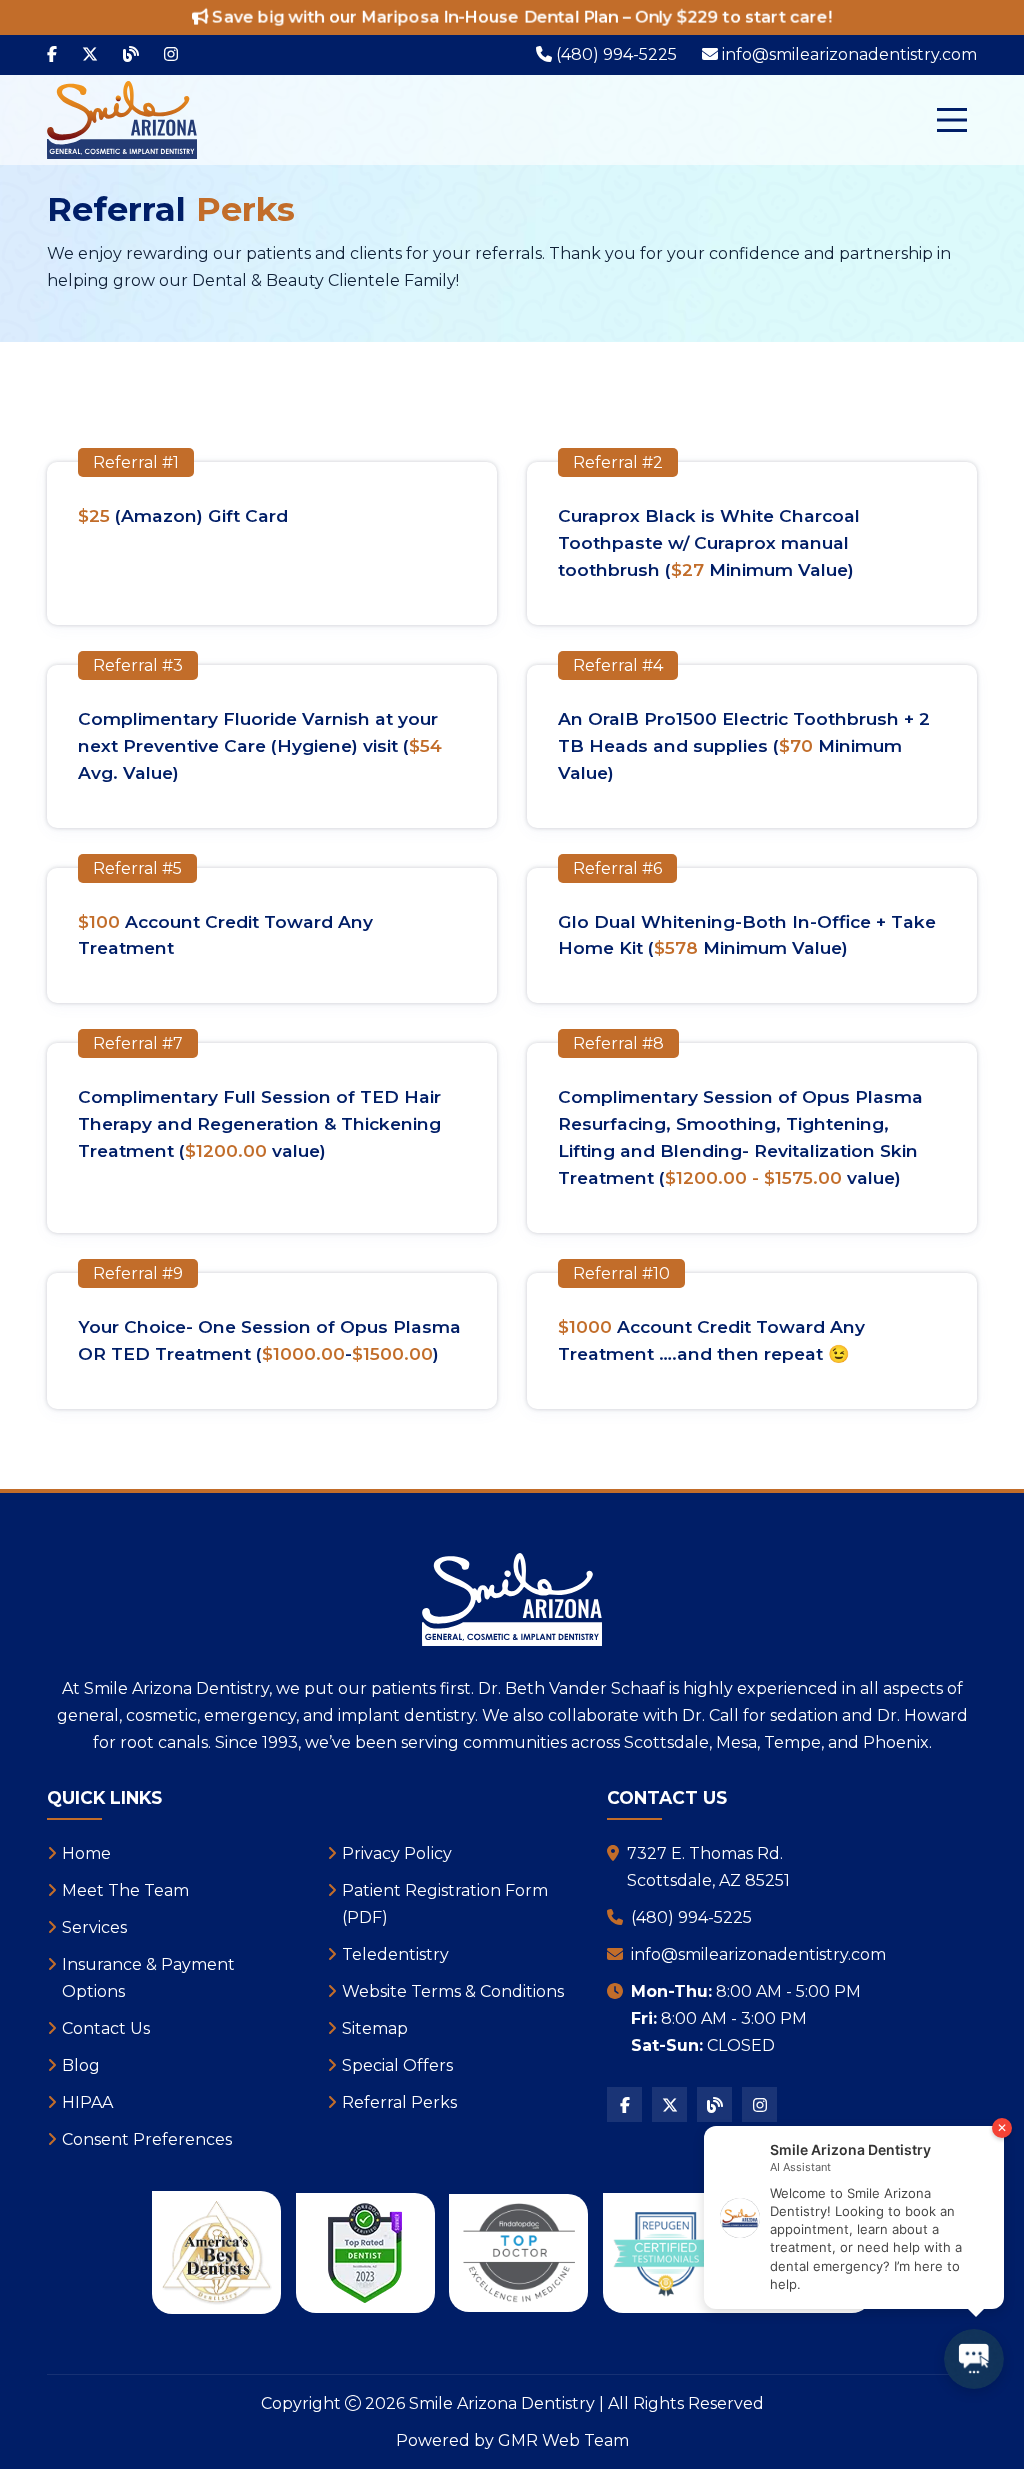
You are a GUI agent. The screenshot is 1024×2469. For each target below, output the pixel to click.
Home (86, 1853)
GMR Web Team (563, 2440)
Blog (81, 2065)
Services (94, 1927)
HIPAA (87, 2102)
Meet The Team (125, 1890)
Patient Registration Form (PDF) (445, 1904)
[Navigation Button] (952, 120)
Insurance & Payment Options (148, 1978)
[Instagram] (171, 55)
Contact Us (106, 2028)
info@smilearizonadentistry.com (758, 1954)
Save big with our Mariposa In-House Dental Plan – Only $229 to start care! (520, 17)
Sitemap (375, 2028)
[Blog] (131, 55)
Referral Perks (399, 2102)
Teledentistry (395, 1954)
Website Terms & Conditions (453, 1991)
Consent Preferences (147, 2139)
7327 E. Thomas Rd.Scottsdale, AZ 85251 (708, 1867)
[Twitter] (90, 55)
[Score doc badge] (365, 2253)
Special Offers (397, 2065)
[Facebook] (52, 55)
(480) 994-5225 (691, 1917)
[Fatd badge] (519, 2252)
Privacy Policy (397, 1853)
